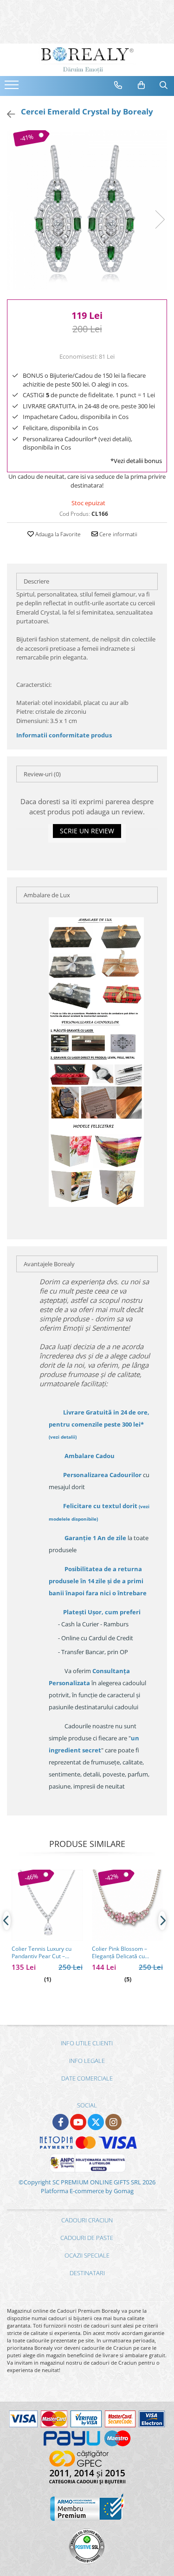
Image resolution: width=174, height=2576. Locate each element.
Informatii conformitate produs (64, 735)
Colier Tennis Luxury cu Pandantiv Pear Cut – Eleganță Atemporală (42, 1953)
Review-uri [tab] (42, 774)
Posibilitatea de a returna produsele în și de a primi (98, 1581)
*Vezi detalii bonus (136, 461)
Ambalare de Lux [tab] (47, 895)
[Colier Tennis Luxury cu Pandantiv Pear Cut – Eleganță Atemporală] (47, 1905)
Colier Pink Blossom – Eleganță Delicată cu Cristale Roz (119, 1953)
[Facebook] (61, 2122)
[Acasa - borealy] (87, 60)
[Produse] (13, 88)
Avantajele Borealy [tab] (49, 1264)
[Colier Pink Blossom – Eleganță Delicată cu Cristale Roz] (127, 1905)
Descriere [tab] (36, 581)
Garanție (95, 1538)
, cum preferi (102, 1612)
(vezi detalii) (63, 1437)
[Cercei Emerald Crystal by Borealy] (87, 210)
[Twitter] (96, 2122)
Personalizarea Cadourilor (102, 1475)
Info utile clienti (87, 2043)
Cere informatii (118, 534)
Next (160, 219)
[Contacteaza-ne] (118, 85)
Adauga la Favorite (57, 534)
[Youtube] (78, 2122)
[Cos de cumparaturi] (142, 85)
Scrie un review (87, 831)
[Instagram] (113, 2122)
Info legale (87, 2061)
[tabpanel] (87, 210)
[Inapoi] (7, 114)
